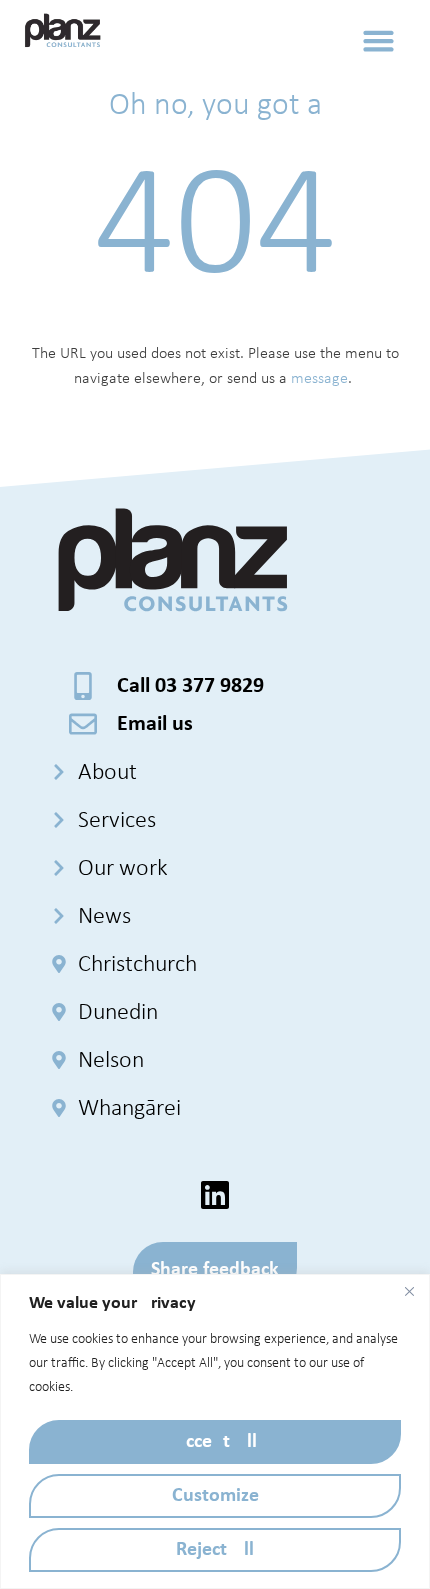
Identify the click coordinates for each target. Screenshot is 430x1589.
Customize (215, 1496)
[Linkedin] (215, 1195)
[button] (379, 40)
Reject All (215, 1550)
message (319, 379)
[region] (215, 1431)
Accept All (215, 1442)
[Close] (409, 1291)
